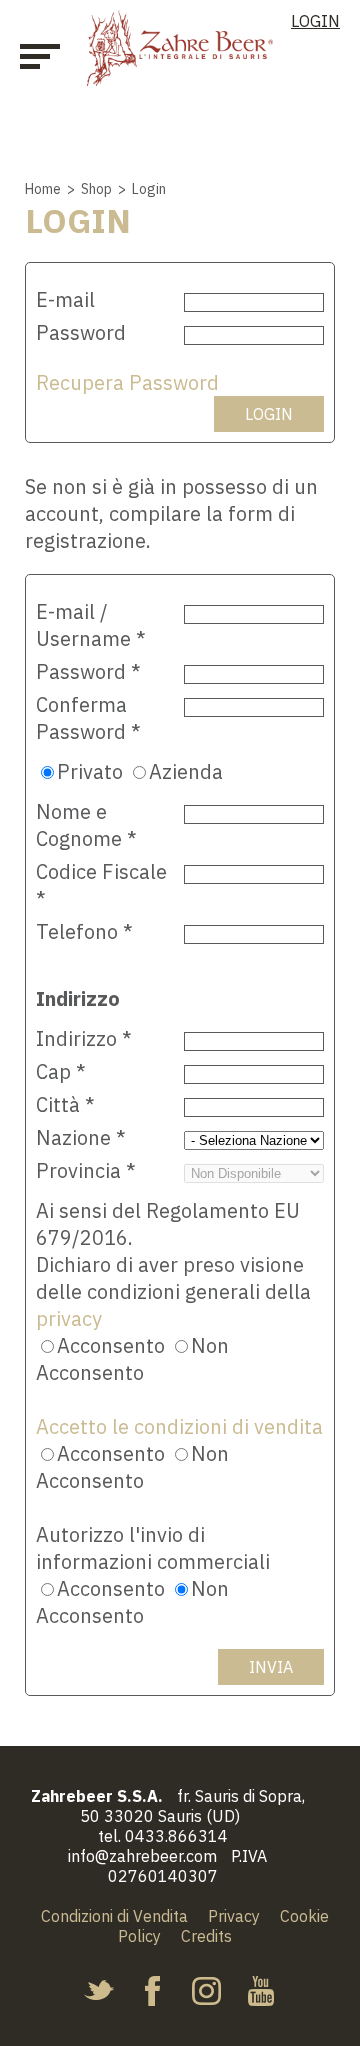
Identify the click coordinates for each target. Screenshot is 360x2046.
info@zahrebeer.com (142, 1856)
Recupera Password (127, 382)
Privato (90, 771)
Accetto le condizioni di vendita (179, 1426)
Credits (206, 1936)
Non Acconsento (132, 1359)
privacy (69, 1318)
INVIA (271, 1667)
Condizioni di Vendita (114, 1916)
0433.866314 (176, 1836)
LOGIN (315, 21)
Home (43, 189)
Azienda (186, 771)
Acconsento (111, 1345)
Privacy (234, 1916)
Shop (96, 189)
